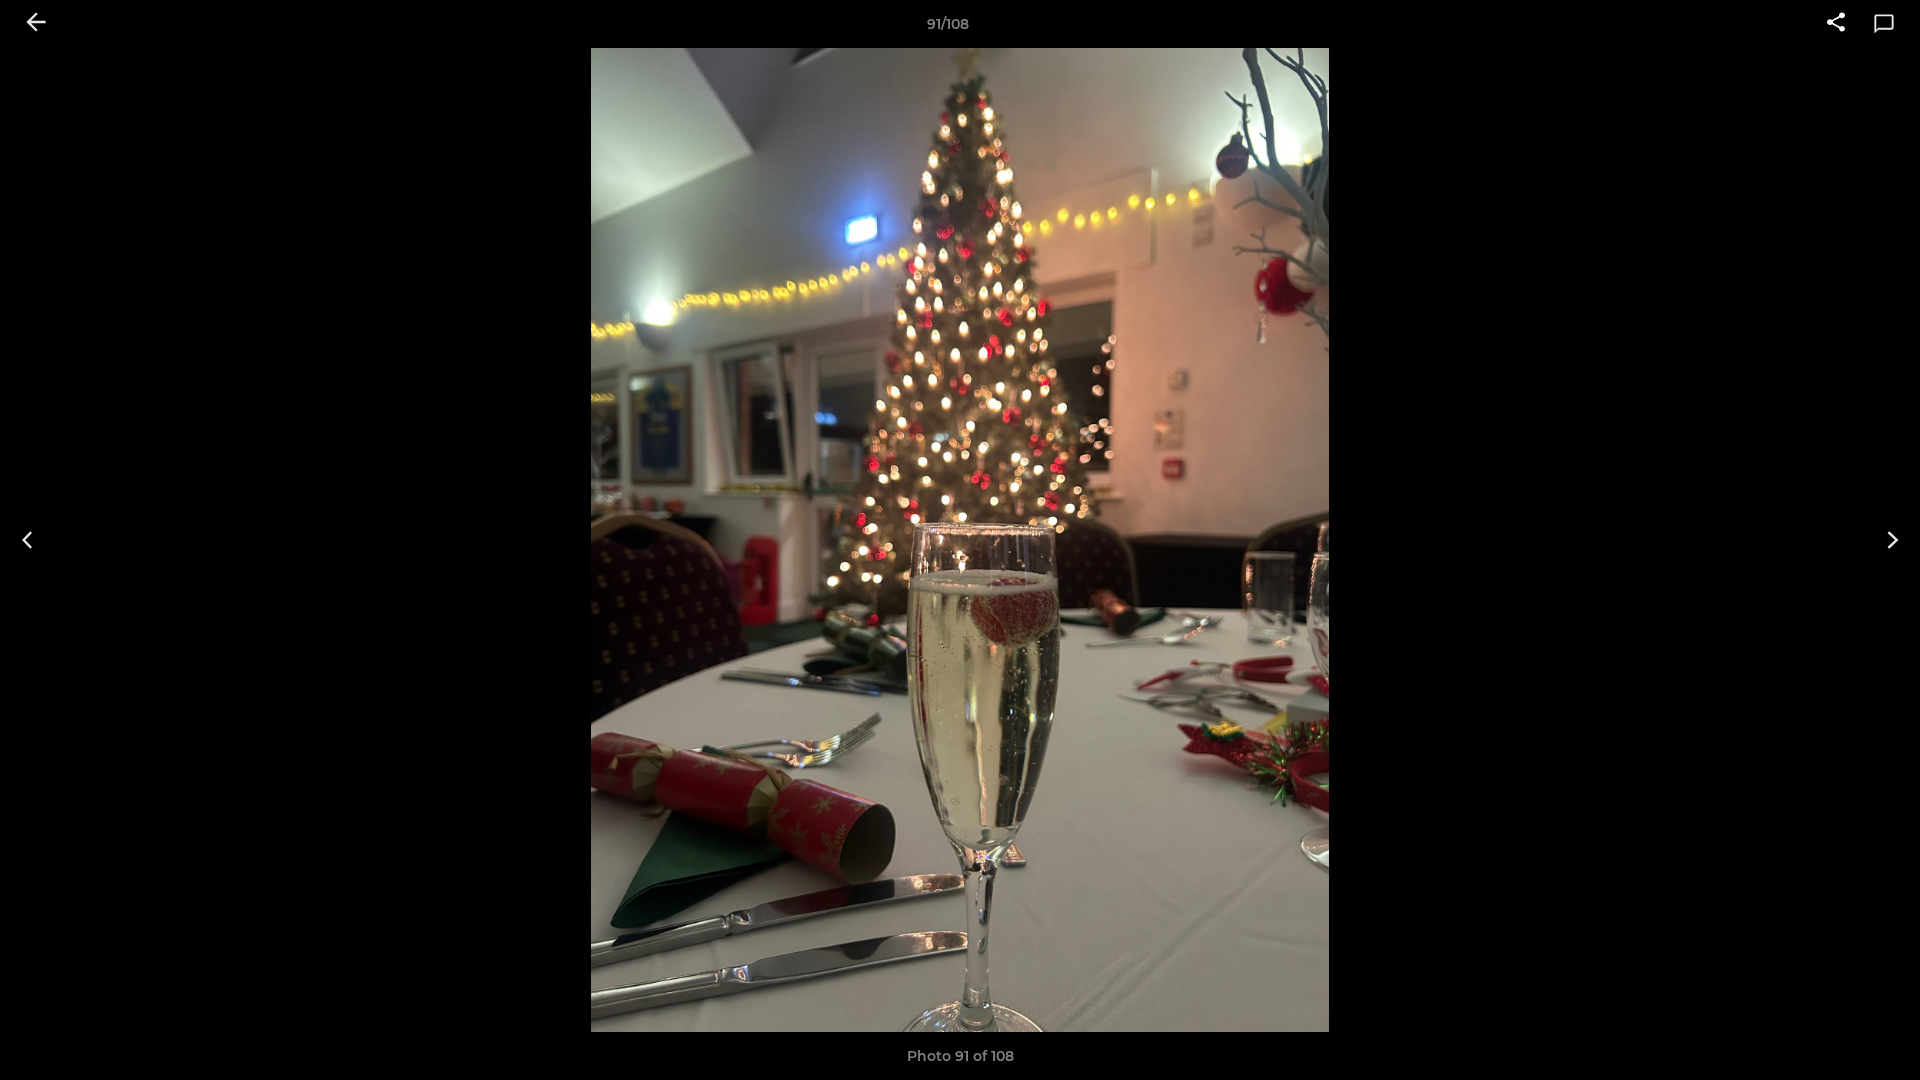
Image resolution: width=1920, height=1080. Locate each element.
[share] (1836, 24)
